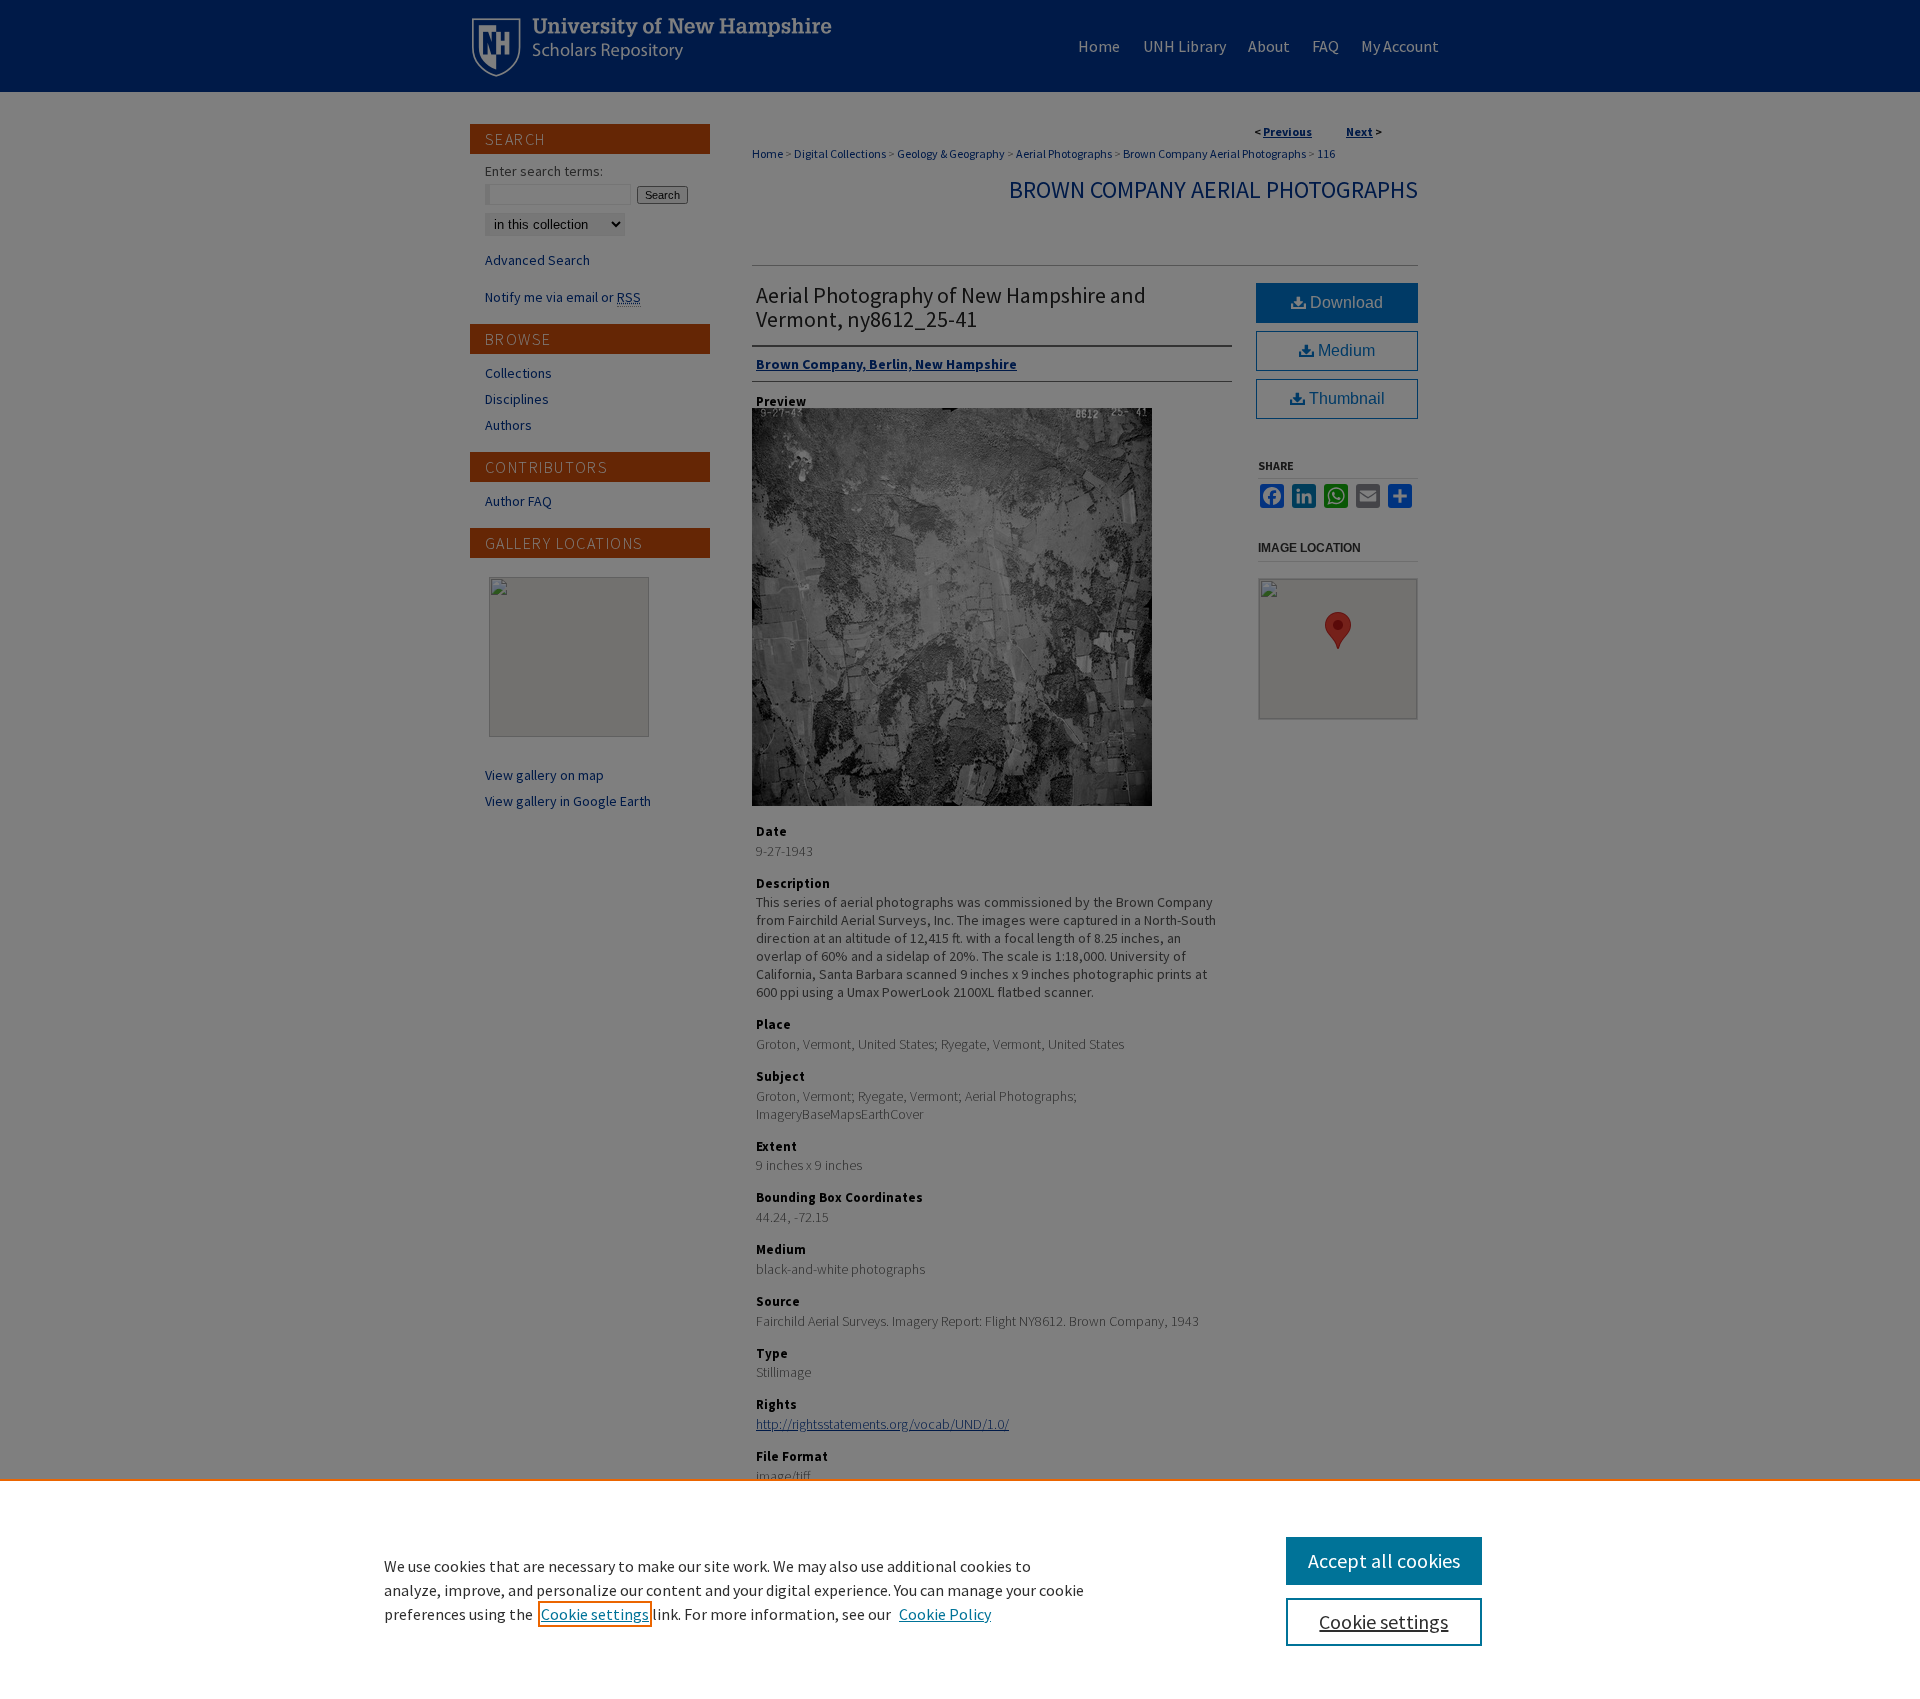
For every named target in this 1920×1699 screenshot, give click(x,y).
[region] (960, 1589)
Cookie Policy (945, 1614)
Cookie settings (595, 1614)
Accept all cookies (1384, 1560)
